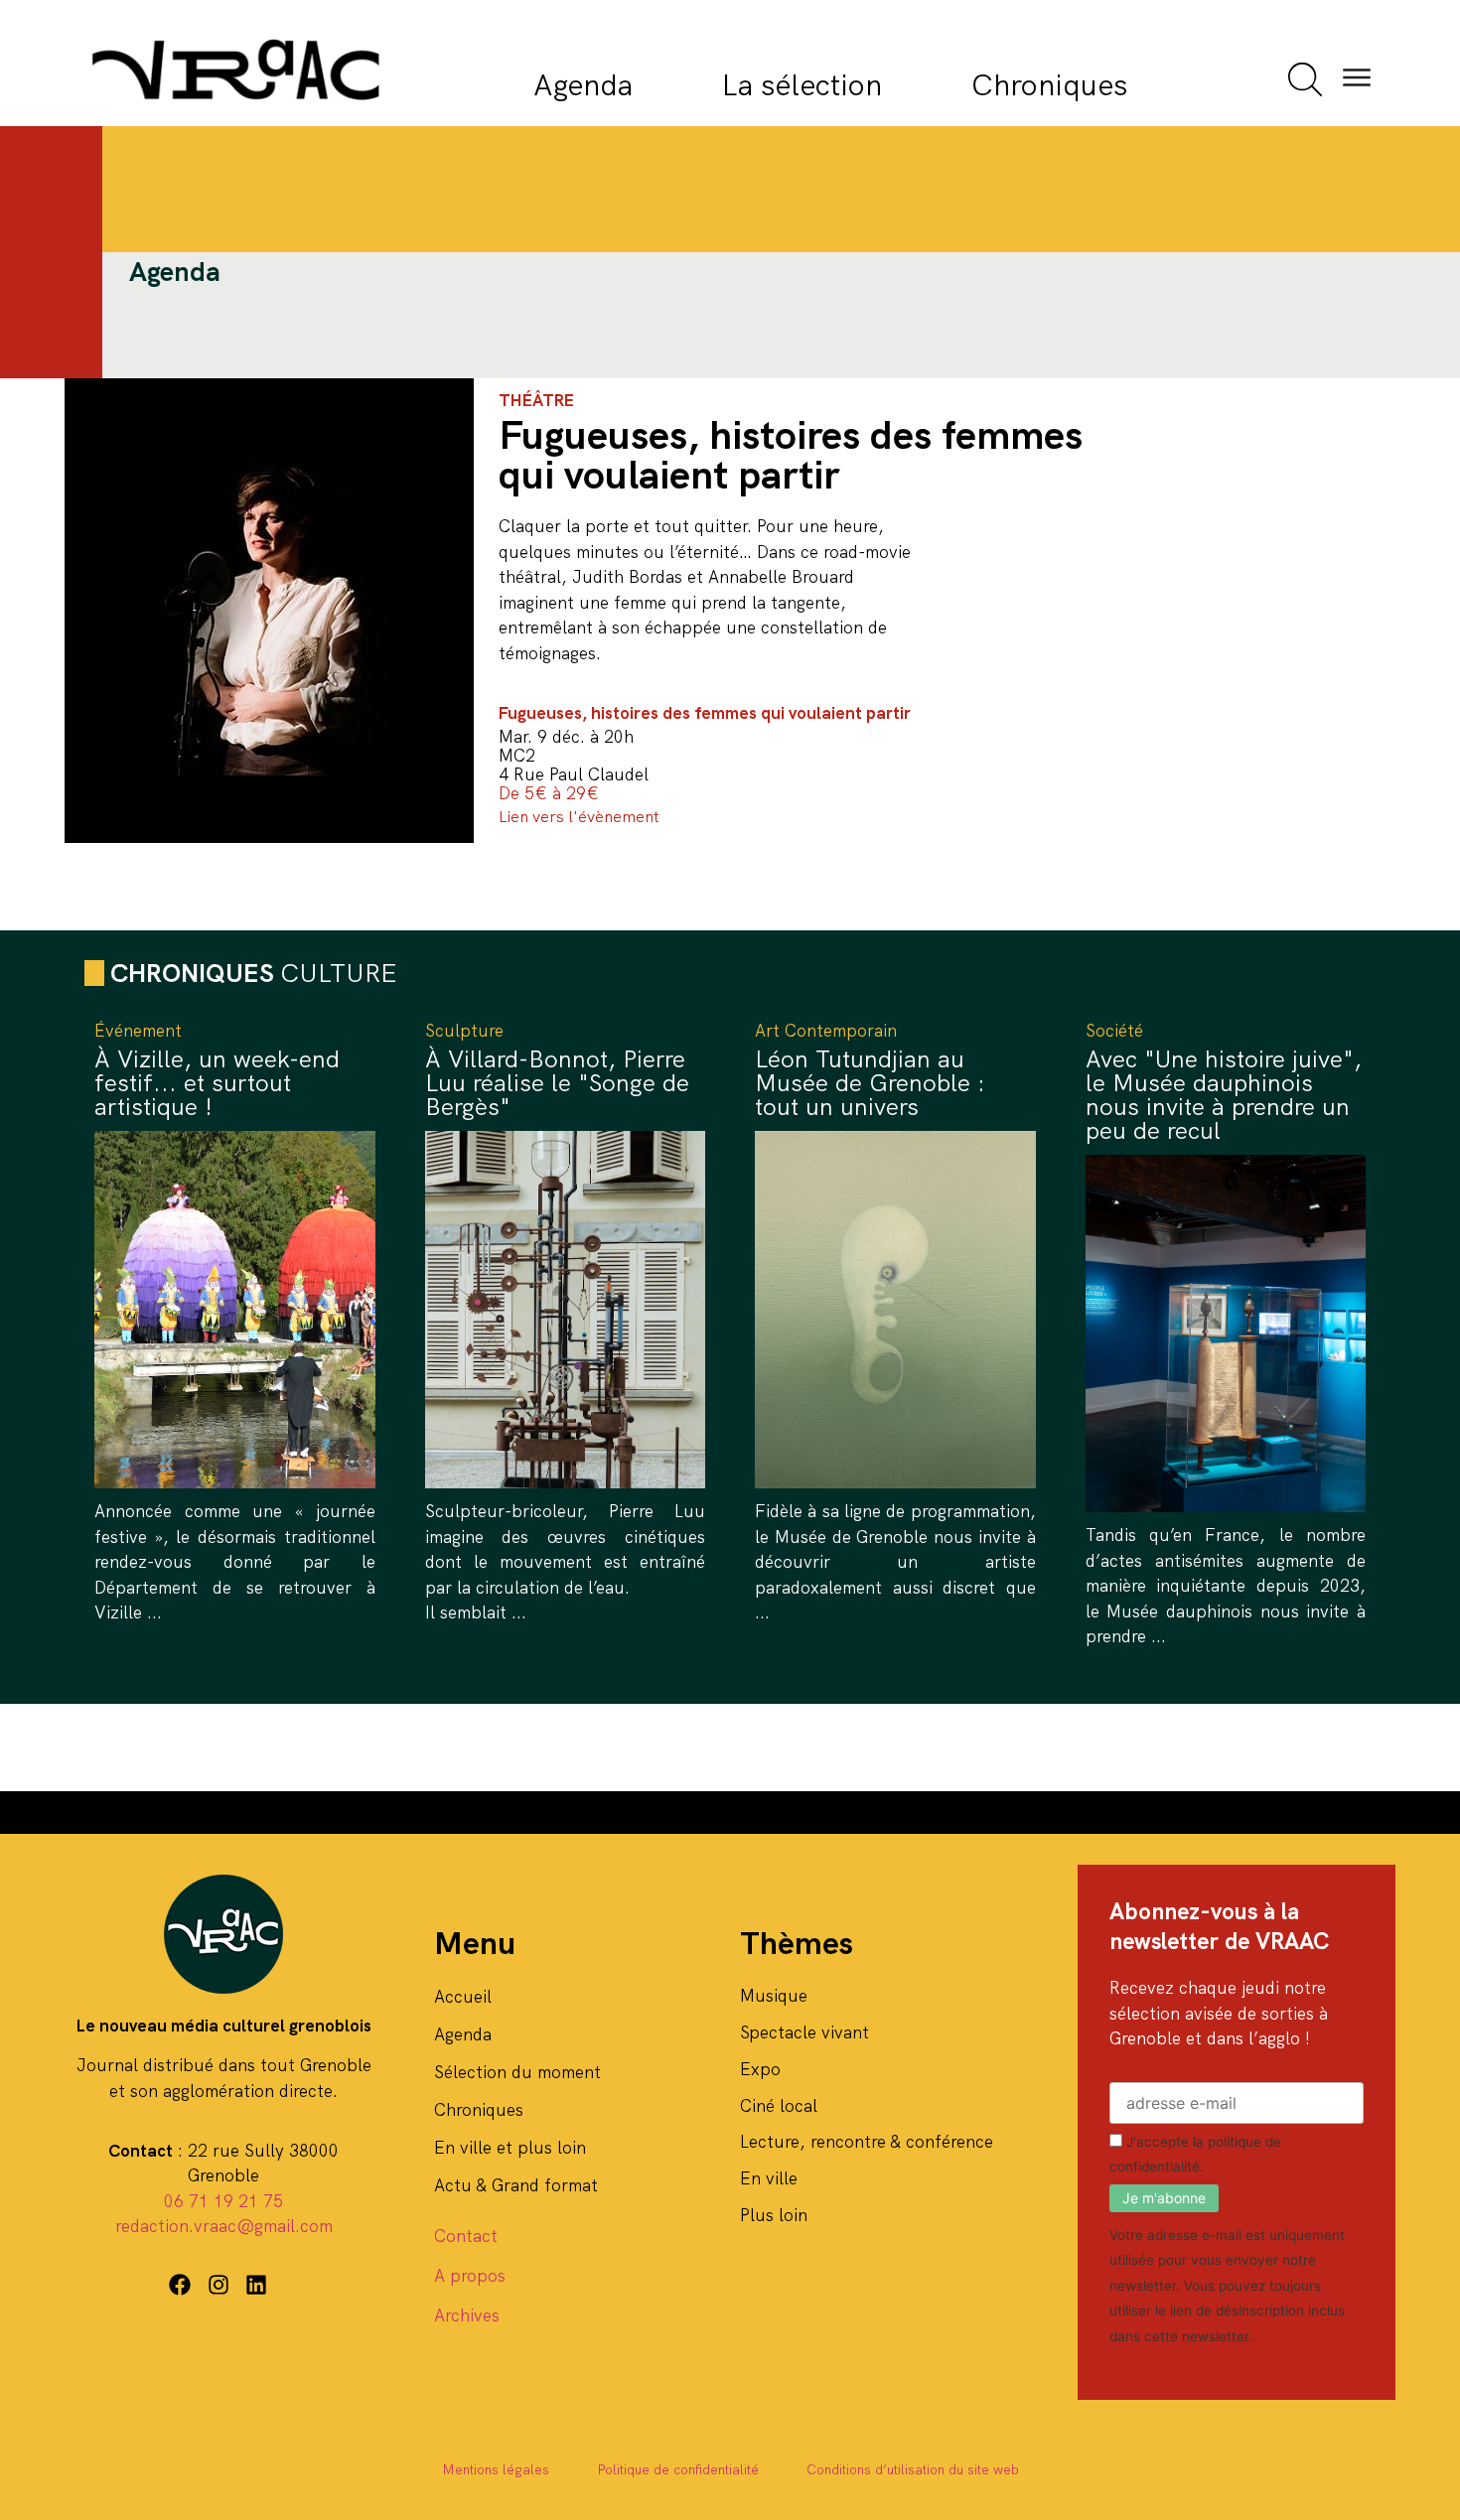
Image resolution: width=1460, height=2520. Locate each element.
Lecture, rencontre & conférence (867, 2142)
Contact (466, 2236)
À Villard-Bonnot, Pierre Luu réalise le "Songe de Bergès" (557, 1083)
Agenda (583, 85)
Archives (467, 2315)
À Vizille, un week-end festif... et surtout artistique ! (217, 1083)
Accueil (463, 1997)
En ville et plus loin (510, 2148)
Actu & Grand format (516, 2185)
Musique (774, 1996)
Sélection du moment (517, 2072)
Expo (760, 2069)
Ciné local (779, 2106)
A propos (470, 2276)
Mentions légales (496, 2469)
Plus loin (774, 2215)
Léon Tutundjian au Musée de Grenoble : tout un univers (870, 1083)
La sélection (802, 85)
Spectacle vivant (804, 2032)
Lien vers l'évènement (579, 817)
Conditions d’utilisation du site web (913, 2469)
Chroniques (1049, 85)
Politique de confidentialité (678, 2469)
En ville (769, 2178)
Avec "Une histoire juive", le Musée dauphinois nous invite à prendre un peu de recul (1224, 1095)
